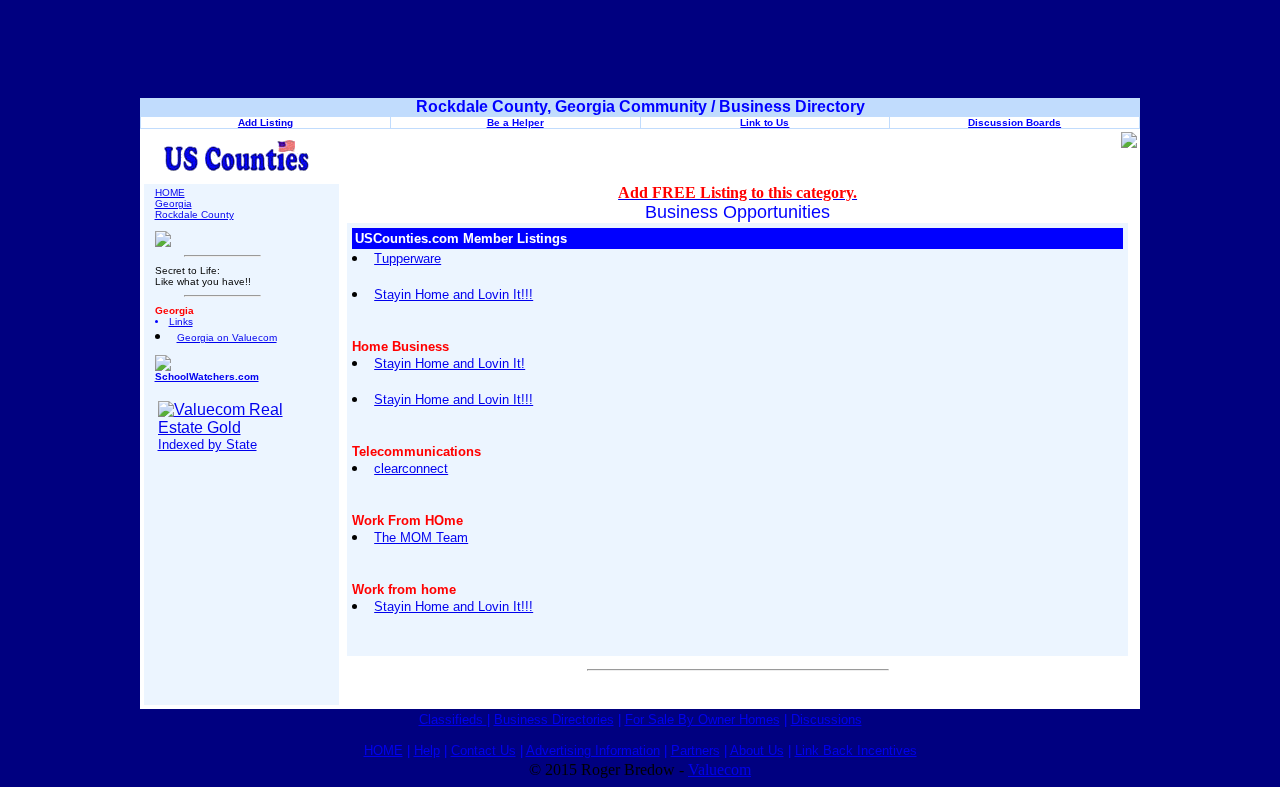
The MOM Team (421, 537)
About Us (757, 750)
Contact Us (483, 750)
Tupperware (407, 258)
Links (181, 321)
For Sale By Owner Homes (702, 719)
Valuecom (719, 769)
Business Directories (554, 719)
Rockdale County (194, 214)
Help (427, 750)
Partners (695, 750)
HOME (170, 192)
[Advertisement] (640, 53)
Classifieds (453, 719)
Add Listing (265, 122)
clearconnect (411, 468)
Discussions (826, 719)
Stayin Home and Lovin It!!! (453, 294)
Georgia (173, 203)
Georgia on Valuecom (227, 337)
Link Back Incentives (856, 750)
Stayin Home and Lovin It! (449, 363)
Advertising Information (593, 750)
